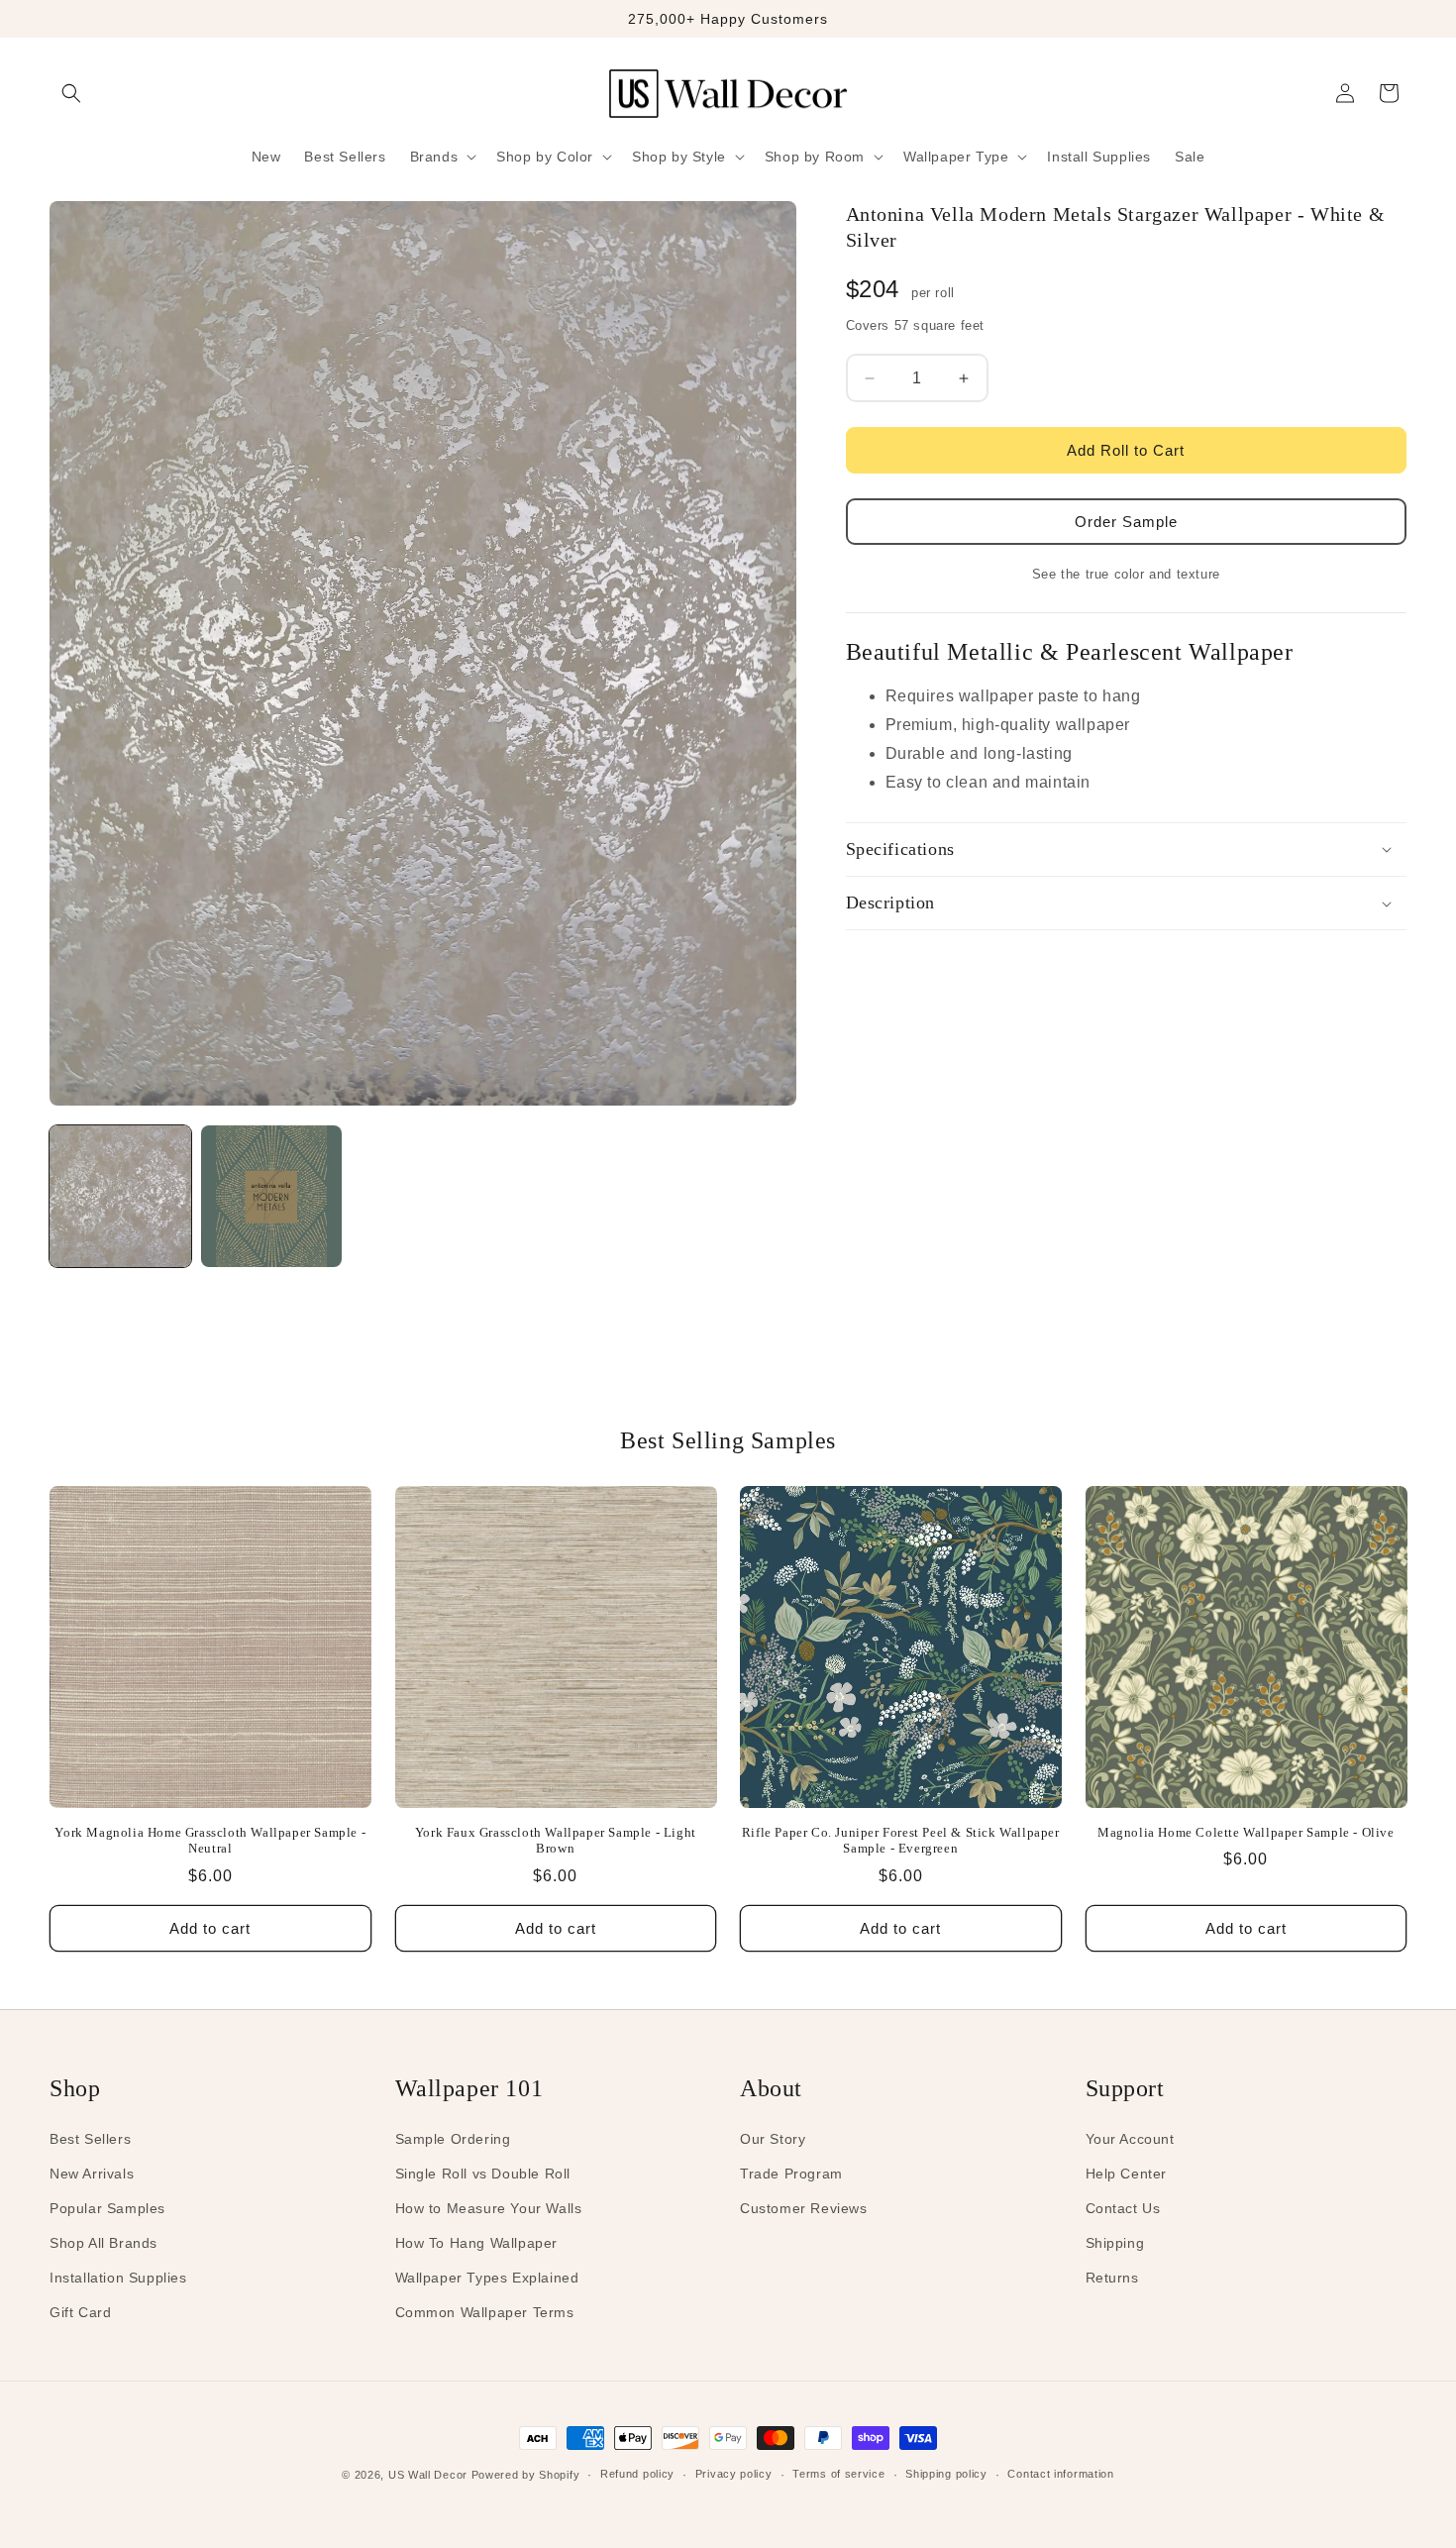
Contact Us (1123, 2208)
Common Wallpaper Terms (485, 2312)
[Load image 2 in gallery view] (272, 1196)
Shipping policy (946, 2474)
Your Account (1130, 2139)
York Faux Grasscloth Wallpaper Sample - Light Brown (556, 1841)
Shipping (1115, 2243)
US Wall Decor (428, 2475)
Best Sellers (90, 2139)
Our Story (773, 2139)
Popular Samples (107, 2208)
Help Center (1127, 2174)
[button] (71, 93)
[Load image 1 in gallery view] (120, 1196)
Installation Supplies (118, 2278)
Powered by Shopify (526, 2475)
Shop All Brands (104, 2243)
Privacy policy (734, 2474)
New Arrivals (92, 2174)
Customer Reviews (804, 2208)
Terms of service (838, 2474)
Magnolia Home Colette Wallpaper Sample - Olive (1246, 1832)
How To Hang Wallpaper (477, 2243)
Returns (1112, 2278)
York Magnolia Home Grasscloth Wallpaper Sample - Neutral (210, 1841)
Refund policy (637, 2474)
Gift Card (80, 2312)
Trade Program (791, 2174)
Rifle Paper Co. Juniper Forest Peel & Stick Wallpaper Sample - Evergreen (901, 1841)
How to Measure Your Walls (489, 2208)
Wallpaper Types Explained (487, 2278)
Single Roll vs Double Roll (483, 2174)
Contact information (1060, 2474)
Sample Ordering (453, 2139)
